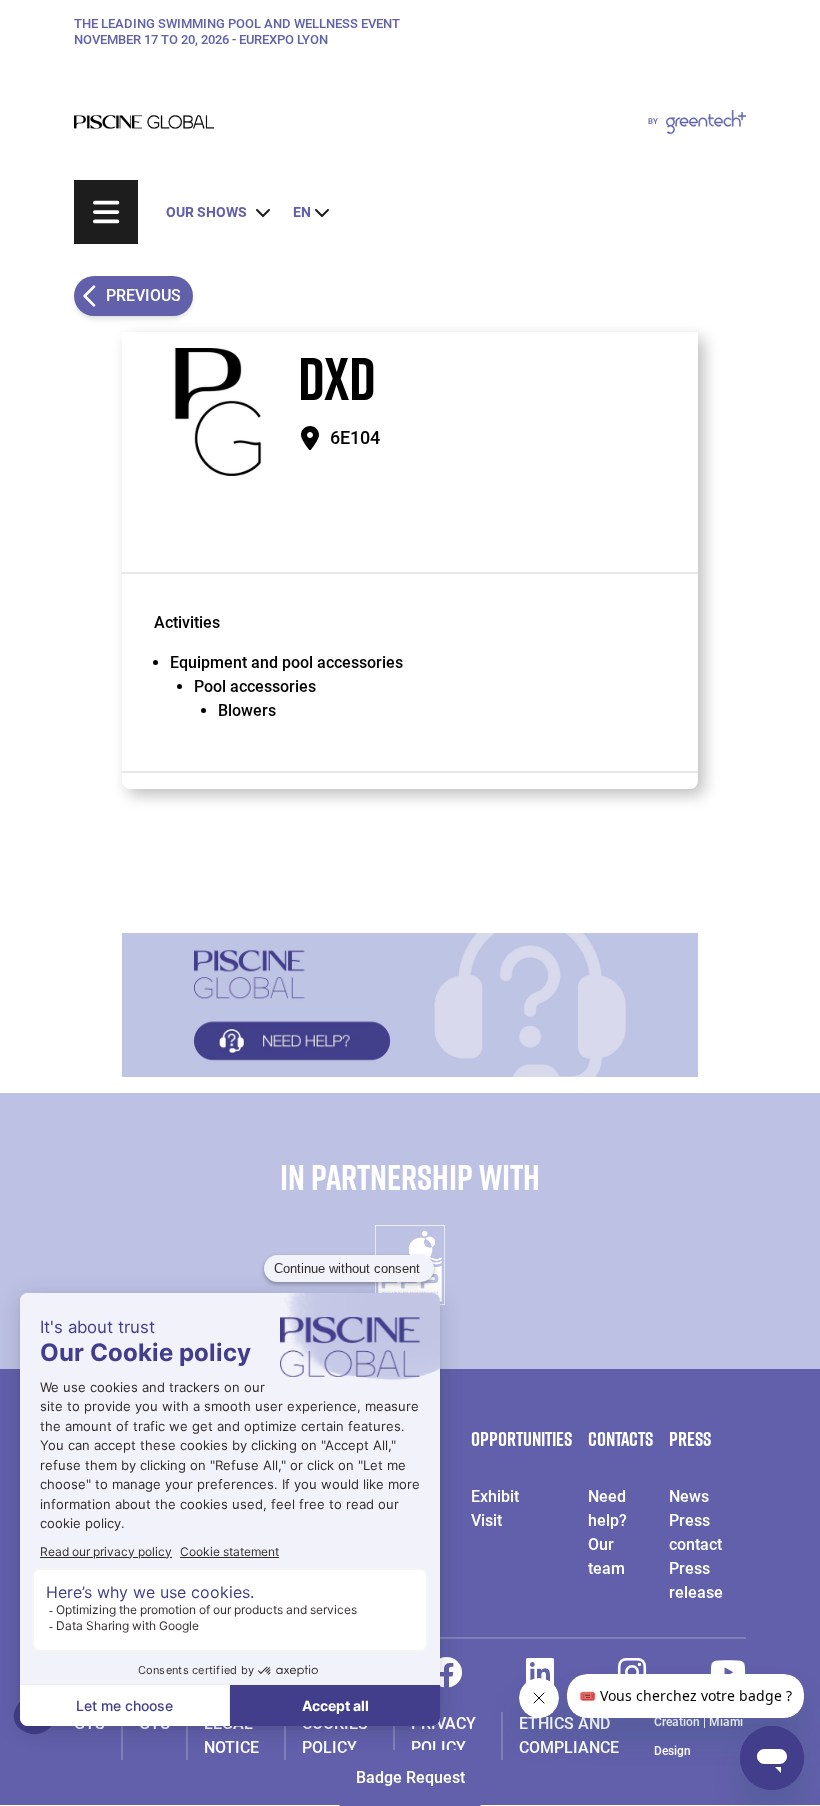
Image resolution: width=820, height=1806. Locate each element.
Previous (143, 295)
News (689, 1496)
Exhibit (495, 1496)
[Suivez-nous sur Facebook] (446, 1678)
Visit (486, 1520)
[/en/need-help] (410, 1005)
